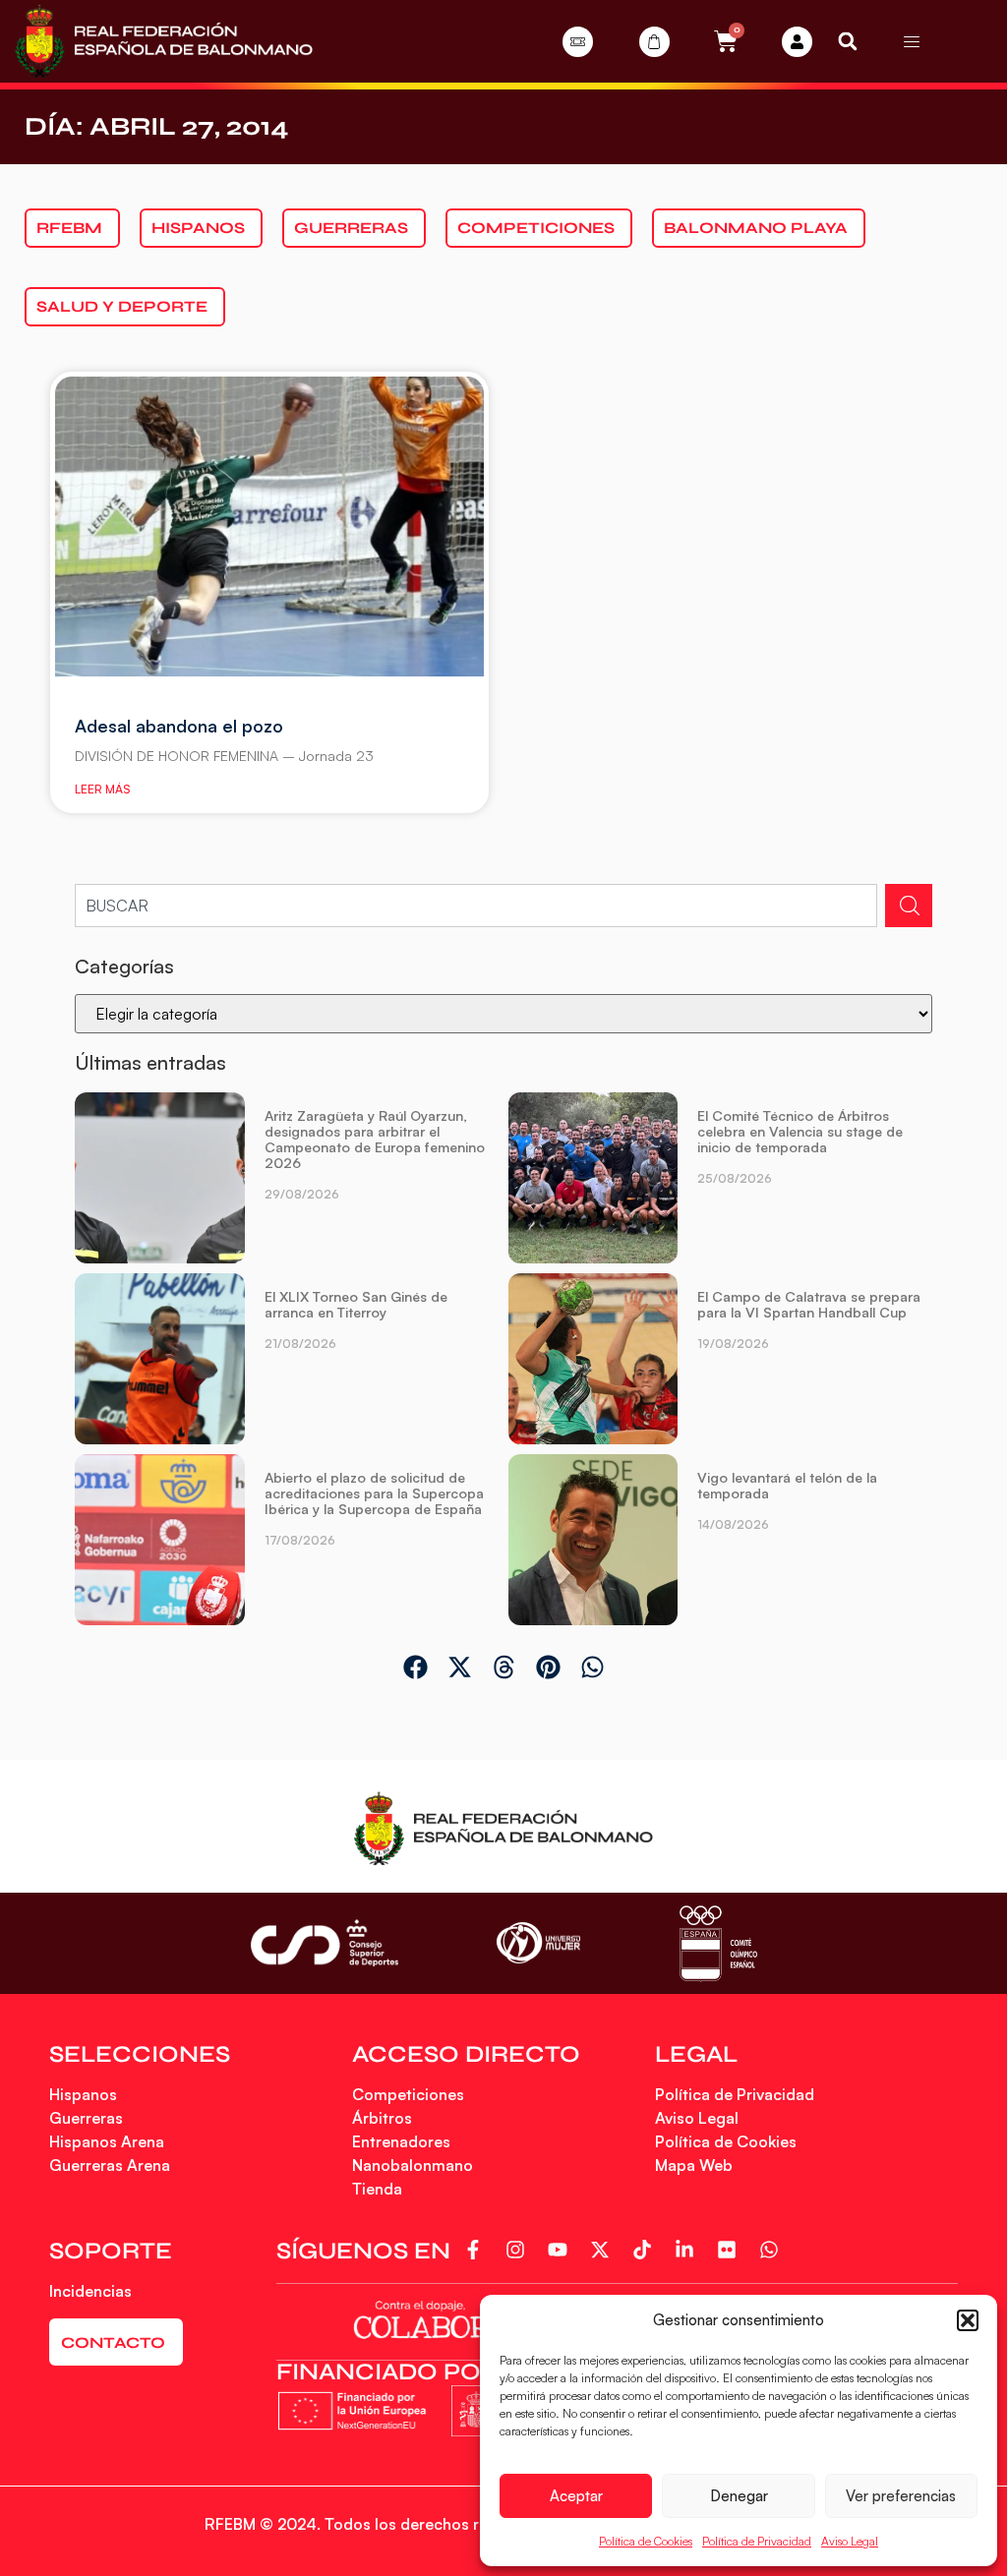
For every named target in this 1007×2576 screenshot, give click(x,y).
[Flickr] (730, 2250)
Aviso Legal (850, 2541)
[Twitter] (603, 2250)
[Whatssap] (772, 2250)
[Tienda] (654, 42)
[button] (968, 2320)
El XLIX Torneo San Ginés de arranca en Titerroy (356, 1304)
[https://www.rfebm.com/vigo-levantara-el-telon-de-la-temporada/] (593, 1540)
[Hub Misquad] (797, 42)
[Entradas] (578, 42)
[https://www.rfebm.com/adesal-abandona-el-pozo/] (269, 527)
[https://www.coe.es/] (718, 1943)
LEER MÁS (102, 789)
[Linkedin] (688, 2250)
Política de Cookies (646, 2541)
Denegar (739, 2496)
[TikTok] (646, 2250)
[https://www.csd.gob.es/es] (325, 1942)
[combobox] (476, 906)
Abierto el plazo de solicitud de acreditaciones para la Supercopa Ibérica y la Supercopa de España (374, 1493)
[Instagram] (519, 2250)
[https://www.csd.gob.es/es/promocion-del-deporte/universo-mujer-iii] (538, 1943)
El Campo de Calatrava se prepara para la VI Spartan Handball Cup (809, 1304)
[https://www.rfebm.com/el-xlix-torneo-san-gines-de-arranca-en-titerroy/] (159, 1359)
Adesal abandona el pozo (179, 726)
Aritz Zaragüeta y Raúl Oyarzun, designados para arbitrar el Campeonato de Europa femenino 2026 (375, 1139)
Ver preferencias (901, 2496)
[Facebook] (476, 2250)
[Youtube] (561, 2250)
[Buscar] (909, 906)
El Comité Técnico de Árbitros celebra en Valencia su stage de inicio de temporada (800, 1131)
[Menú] (912, 41)
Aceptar (576, 2496)
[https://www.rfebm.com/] (164, 41)
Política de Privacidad (757, 2541)
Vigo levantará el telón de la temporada (787, 1485)
